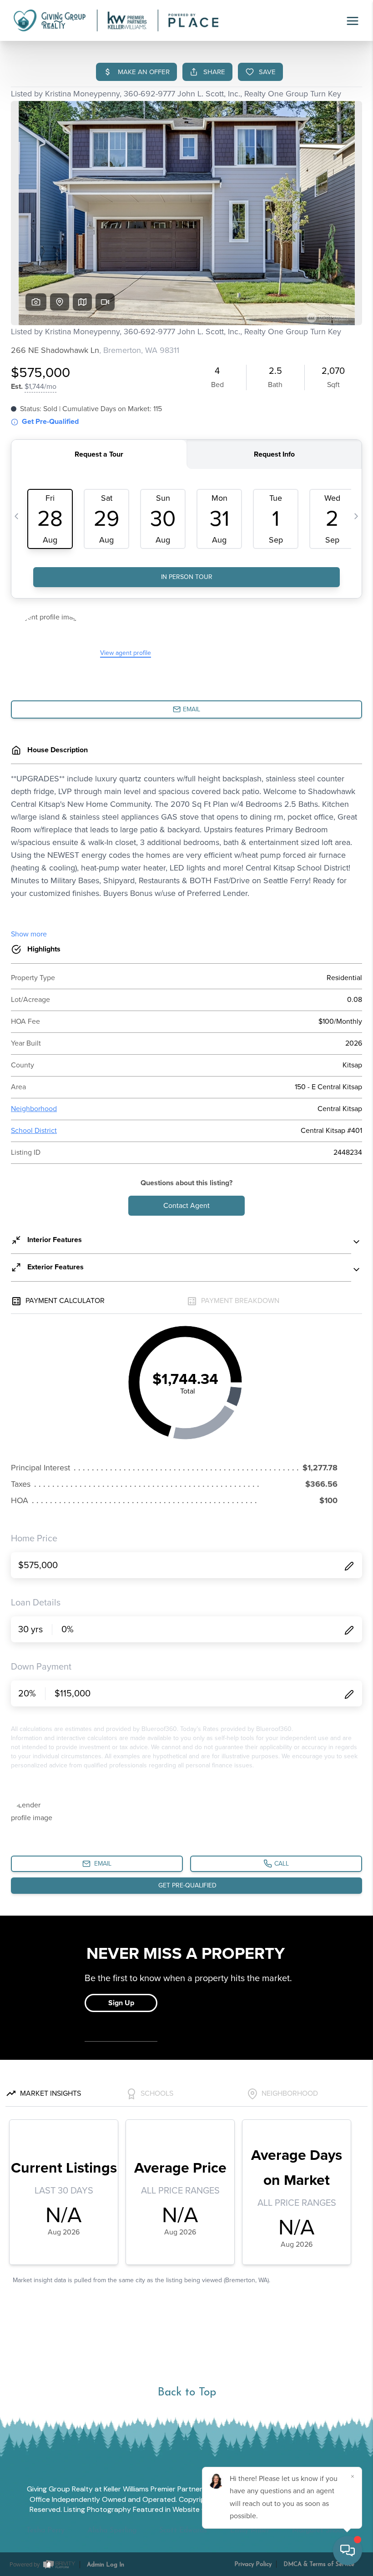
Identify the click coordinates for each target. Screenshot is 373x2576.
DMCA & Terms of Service (319, 2564)
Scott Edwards (183, 2531)
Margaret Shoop (319, 2531)
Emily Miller (250, 2531)
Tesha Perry (45, 2531)
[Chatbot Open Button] (348, 2551)
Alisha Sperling (112, 2531)
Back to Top (187, 2392)
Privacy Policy (253, 2564)
